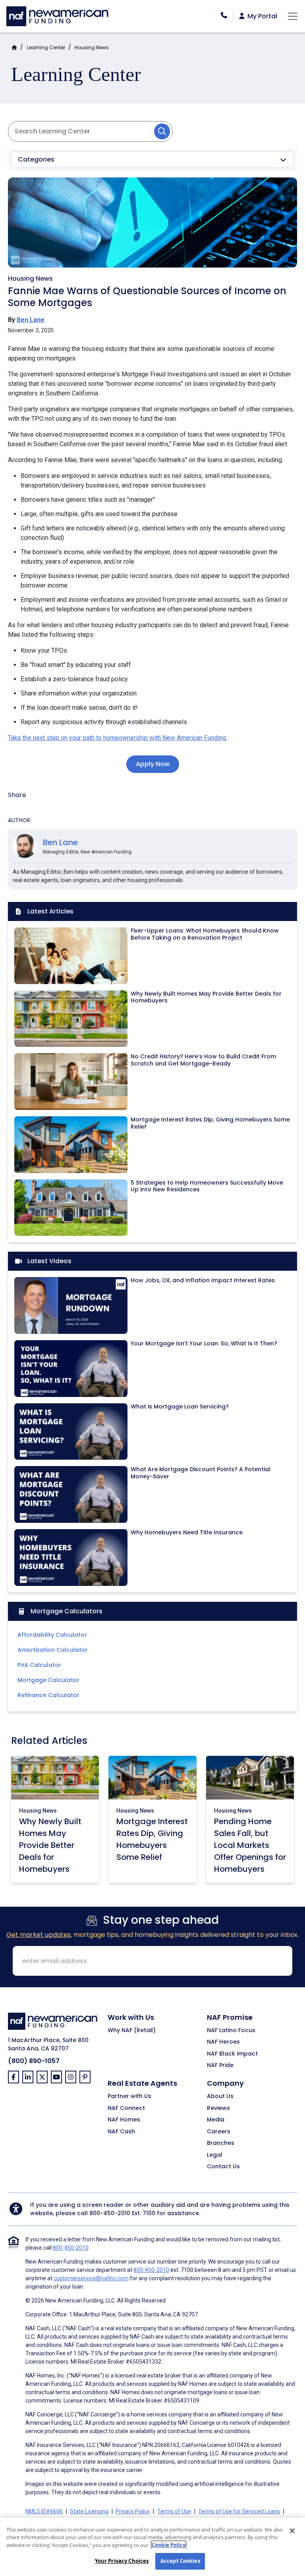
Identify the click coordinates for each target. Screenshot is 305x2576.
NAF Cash (121, 2132)
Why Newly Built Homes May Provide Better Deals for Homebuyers (50, 1845)
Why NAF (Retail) (132, 2031)
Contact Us (223, 2167)
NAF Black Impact (232, 2054)
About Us (220, 2096)
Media (216, 2120)
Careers (219, 2132)
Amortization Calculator (53, 1650)
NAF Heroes (223, 2042)
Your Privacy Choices (122, 2561)
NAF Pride (220, 2065)
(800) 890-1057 (34, 2061)
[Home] (58, 15)
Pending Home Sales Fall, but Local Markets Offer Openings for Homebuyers (250, 1845)
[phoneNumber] (224, 15)
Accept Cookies (180, 2561)
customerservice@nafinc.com (91, 2278)
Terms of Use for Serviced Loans (239, 2511)
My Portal (262, 16)
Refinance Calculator (48, 1695)
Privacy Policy (133, 2511)
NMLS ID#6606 (44, 2511)
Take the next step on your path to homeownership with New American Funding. (118, 738)
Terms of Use (174, 2511)
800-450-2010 (110, 2213)
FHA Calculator (39, 1665)
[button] (152, 160)
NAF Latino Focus (231, 2031)
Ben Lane (31, 320)
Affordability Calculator (52, 1635)
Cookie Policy (169, 2545)
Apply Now (153, 764)
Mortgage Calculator (48, 1680)
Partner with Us (129, 2096)
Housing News (92, 47)
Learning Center (46, 47)
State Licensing (89, 2511)
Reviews (218, 2108)
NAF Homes (124, 2120)
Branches (221, 2143)
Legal (215, 2155)
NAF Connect (126, 2108)
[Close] (292, 2531)
